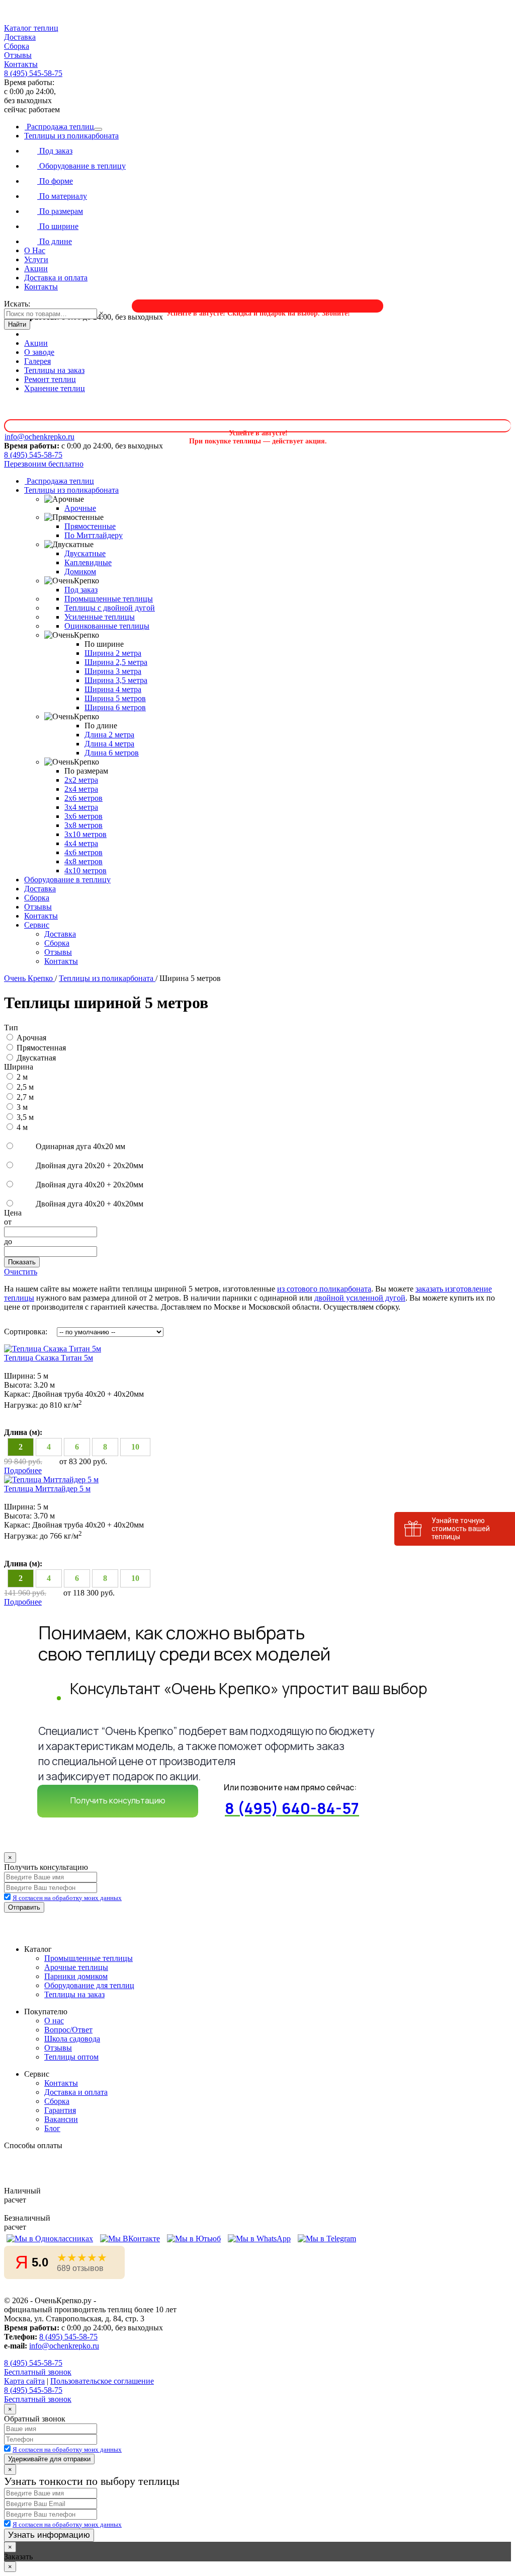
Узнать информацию (49, 2535)
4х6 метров (83, 852)
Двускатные (85, 553)
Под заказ (55, 151)
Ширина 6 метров (115, 707)
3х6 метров (83, 816)
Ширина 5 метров (115, 698)
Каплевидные (88, 562)
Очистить (21, 1272)
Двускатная (36, 1058)
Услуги (36, 259)
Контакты (21, 64)
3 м (22, 1107)
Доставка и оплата (56, 278)
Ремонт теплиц (50, 379)
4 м (22, 1127)
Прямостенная (41, 1048)
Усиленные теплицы (100, 617)
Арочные (80, 508)
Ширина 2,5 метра (116, 662)
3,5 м (25, 1117)
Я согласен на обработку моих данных (67, 1898)
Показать (22, 1262)
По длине (55, 241)
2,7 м (25, 1097)
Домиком (80, 572)
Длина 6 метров (112, 753)
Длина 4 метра (109, 744)
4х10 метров (85, 870)
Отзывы (18, 55)
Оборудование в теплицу (81, 166)
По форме (55, 181)
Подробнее (23, 1470)
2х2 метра (81, 780)
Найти (17, 324)
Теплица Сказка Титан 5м (49, 1358)
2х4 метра (81, 789)
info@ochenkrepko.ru (64, 2346)
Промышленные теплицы (109, 599)
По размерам (60, 211)
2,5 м (25, 1087)
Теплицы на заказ (54, 370)
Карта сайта (24, 2381)
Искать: (17, 304)
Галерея (37, 361)
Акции (36, 269)
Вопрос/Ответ (68, 2030)
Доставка (20, 37)
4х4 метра (81, 843)
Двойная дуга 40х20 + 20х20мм (89, 1185)
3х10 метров (85, 834)
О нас (54, 2021)
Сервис (37, 925)
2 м (22, 1077)
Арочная (31, 1038)
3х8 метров (83, 825)
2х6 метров (83, 798)
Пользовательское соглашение (102, 2381)
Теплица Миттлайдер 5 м (47, 1489)
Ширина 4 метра (113, 689)
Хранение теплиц (55, 388)
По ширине (58, 226)
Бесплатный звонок (38, 2372)
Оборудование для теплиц (89, 1985)
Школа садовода (72, 2039)
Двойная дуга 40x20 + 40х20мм (89, 1204)
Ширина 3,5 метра (116, 680)
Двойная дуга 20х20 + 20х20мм (89, 1165)
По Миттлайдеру (94, 535)
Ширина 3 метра (113, 671)
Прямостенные (90, 526)
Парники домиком (76, 1976)
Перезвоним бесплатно (44, 464)
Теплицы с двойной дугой (110, 608)
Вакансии (61, 2119)
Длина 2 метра (109, 735)
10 (135, 1447)
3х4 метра (81, 807)
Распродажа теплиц (59, 127)
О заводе (39, 352)
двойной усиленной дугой (360, 1298)
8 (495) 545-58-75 (33, 73)
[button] (257, 28)
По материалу (62, 196)
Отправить (24, 1907)
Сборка (17, 46)
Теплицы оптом (71, 2057)
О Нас (35, 250)
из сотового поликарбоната (324, 1289)
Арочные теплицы (76, 1967)
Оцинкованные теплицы (107, 626)
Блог (52, 2128)
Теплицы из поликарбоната (71, 136)
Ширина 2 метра (113, 653)
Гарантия (60, 2110)
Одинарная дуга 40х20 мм (79, 1146)
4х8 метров (83, 861)
